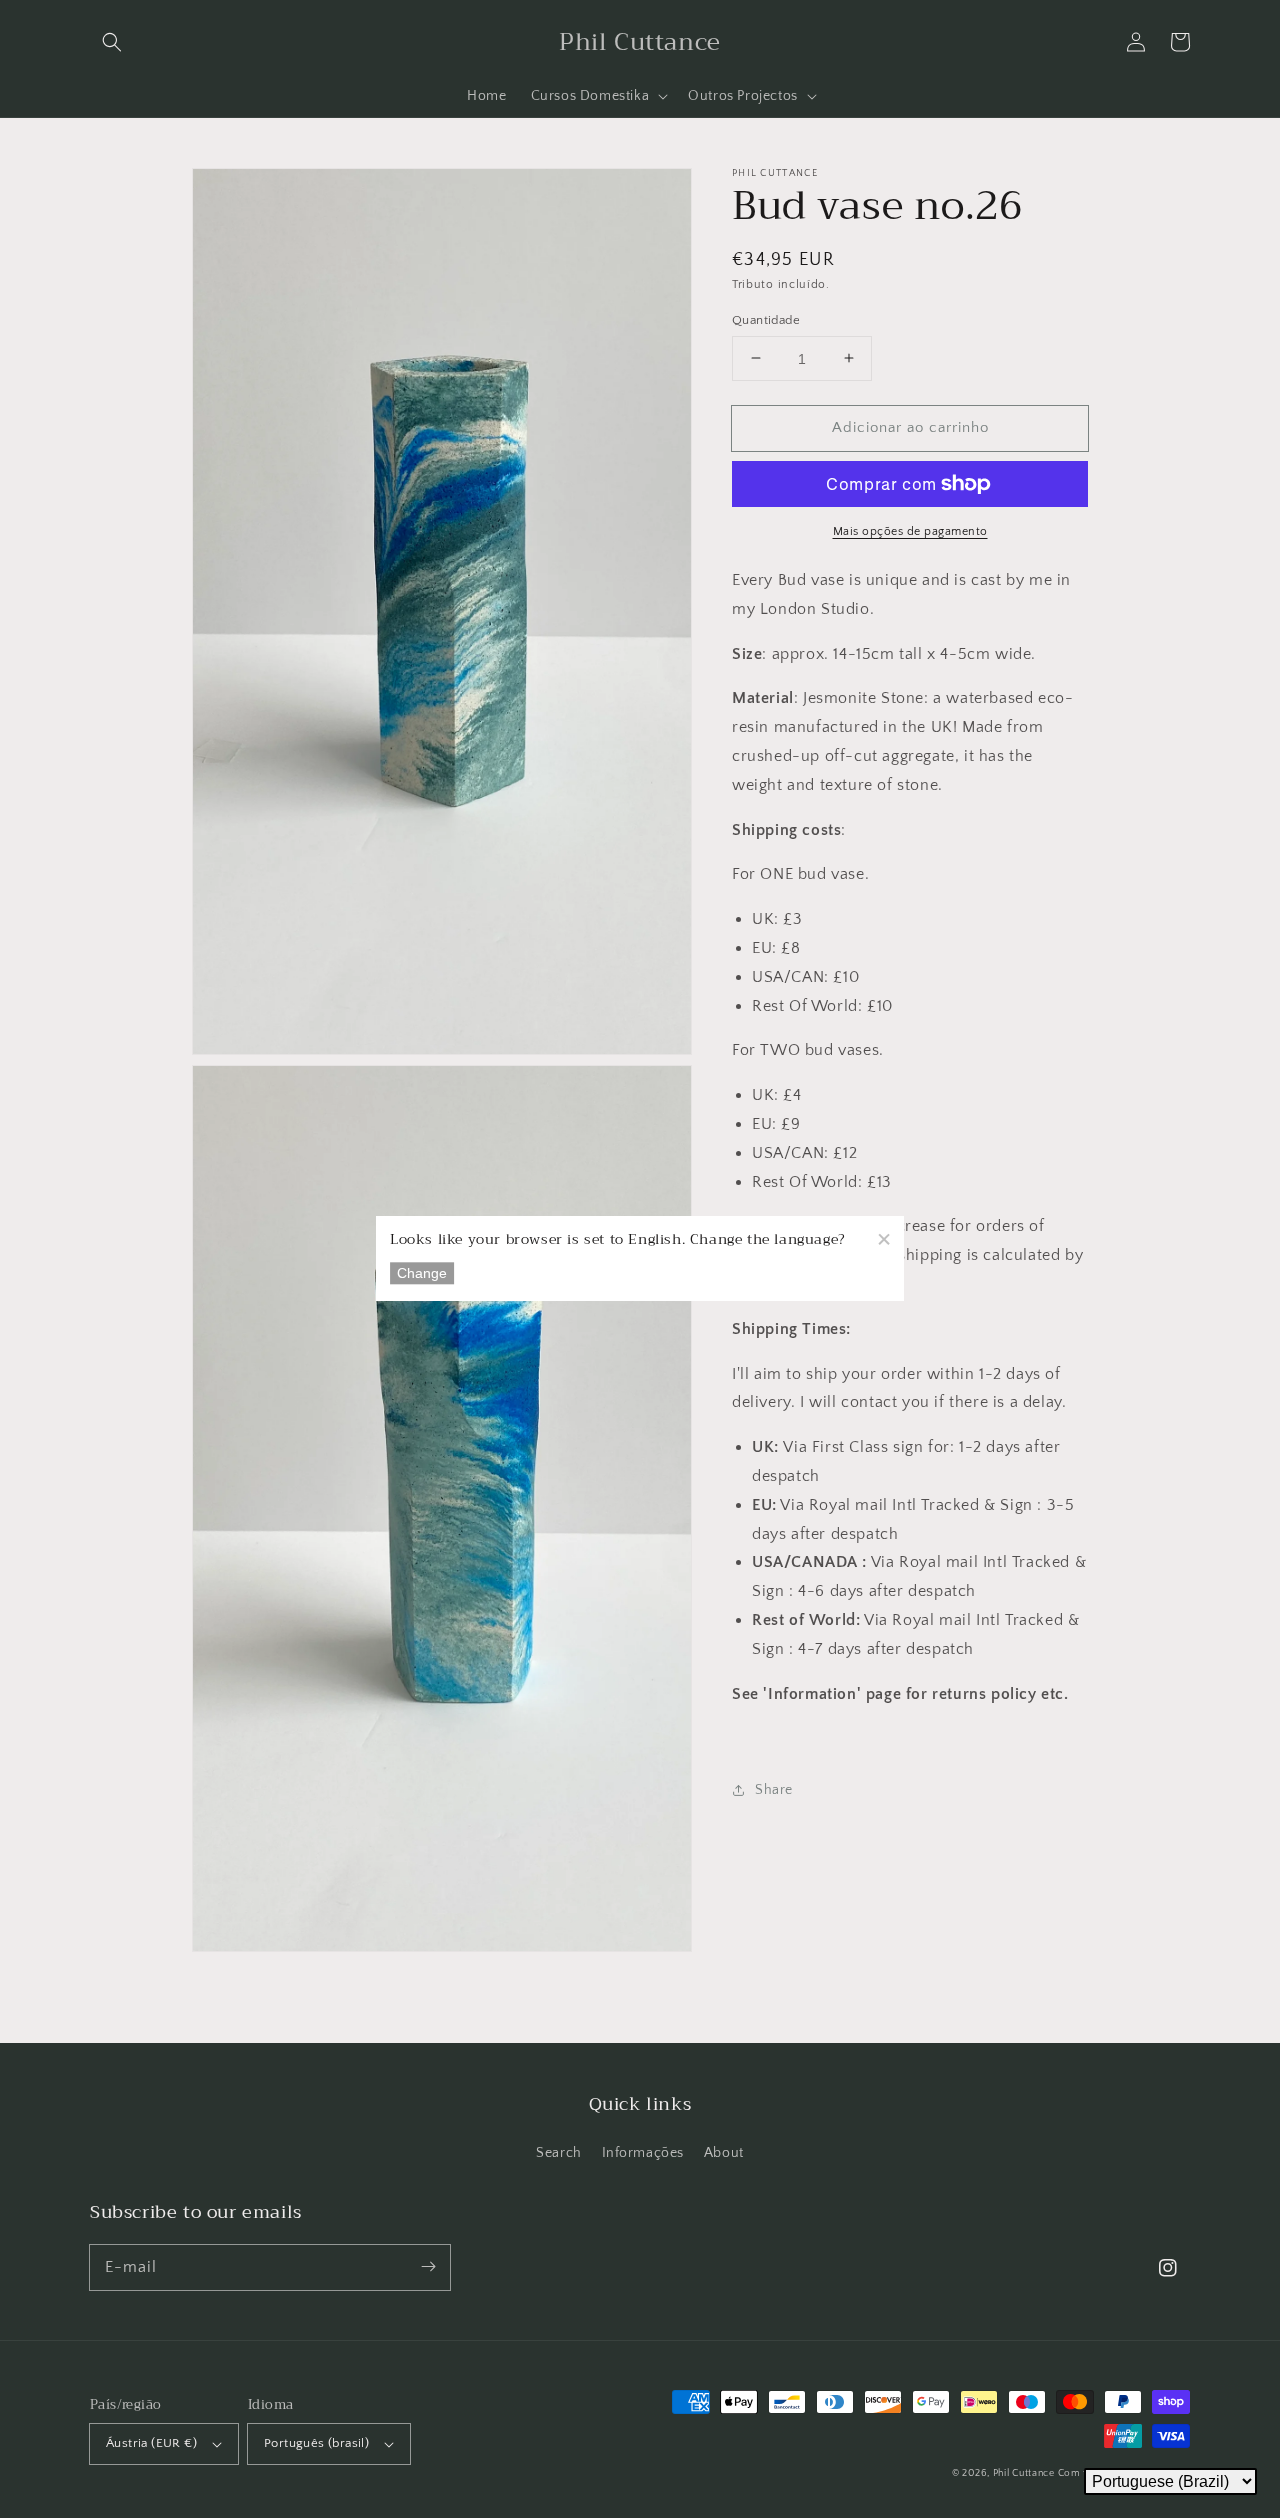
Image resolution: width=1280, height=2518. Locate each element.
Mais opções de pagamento (910, 531)
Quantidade (766, 319)
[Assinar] (428, 2267)
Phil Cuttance (1025, 2473)
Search (559, 2153)
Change (422, 1274)
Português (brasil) (316, 2443)
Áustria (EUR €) (151, 2443)
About (724, 2153)
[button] (112, 42)
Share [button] (774, 1790)
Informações (643, 2153)
